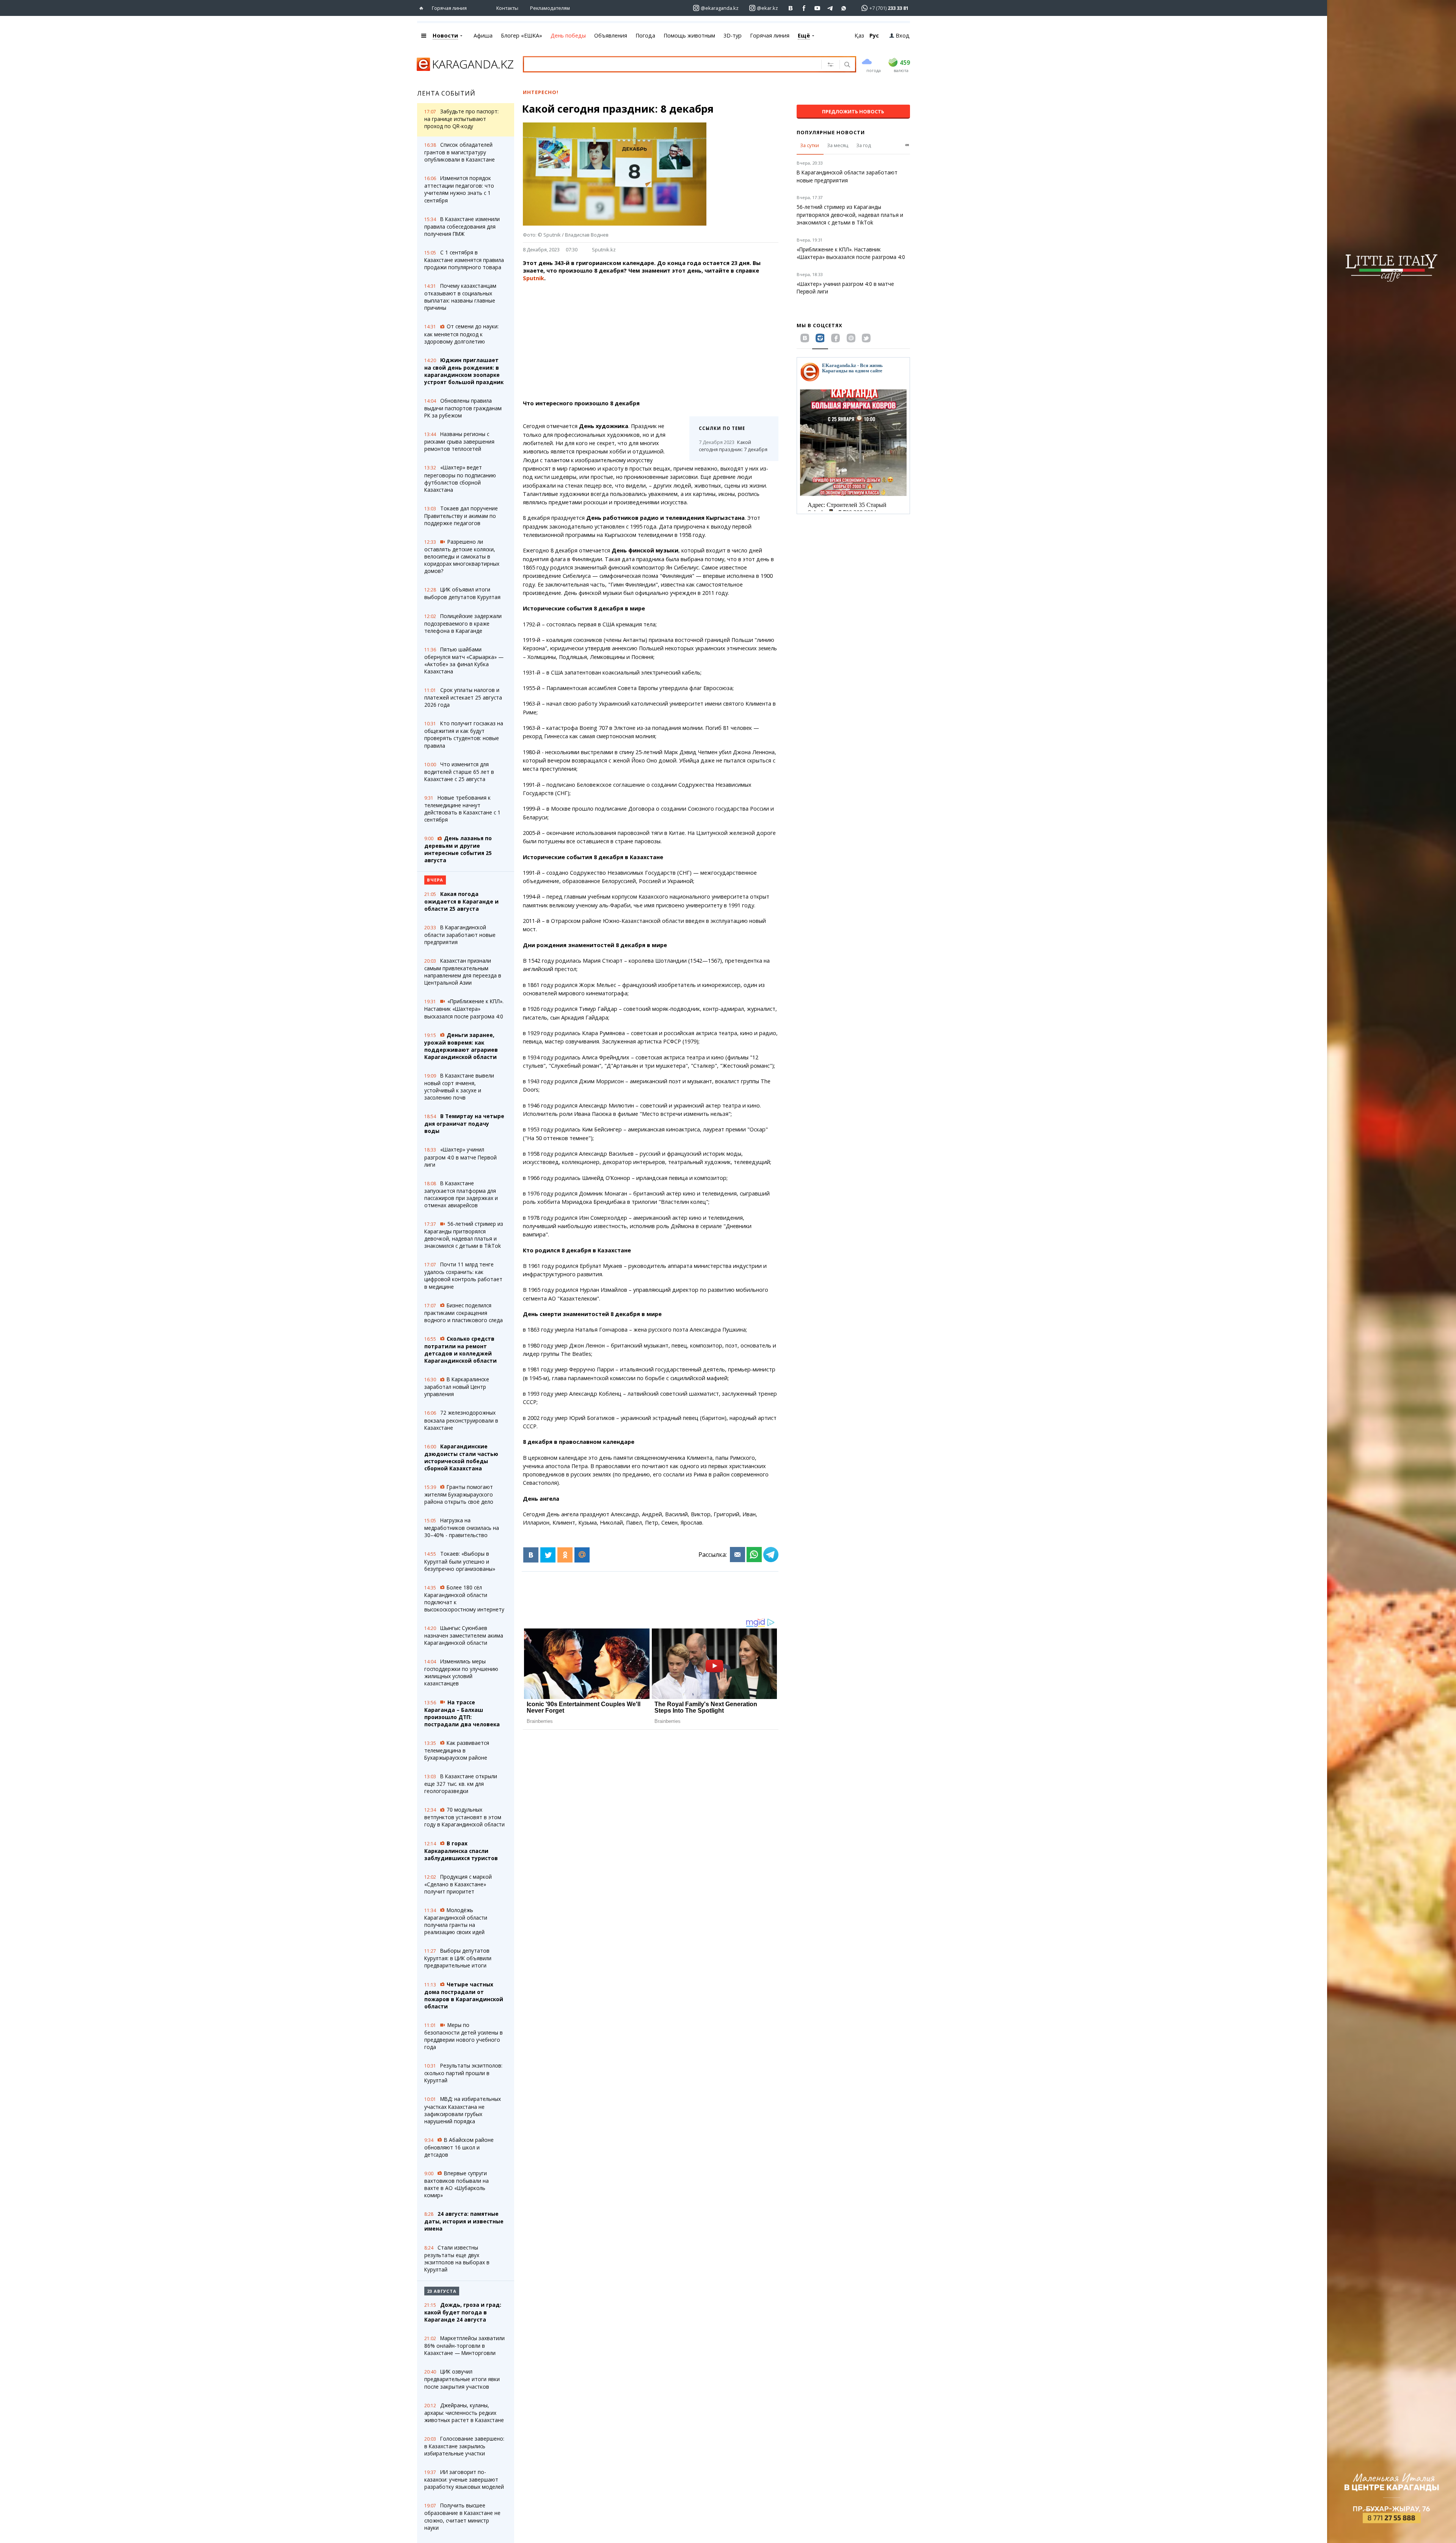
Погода (645, 35)
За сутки (810, 145)
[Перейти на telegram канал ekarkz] (831, 8)
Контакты (507, 8)
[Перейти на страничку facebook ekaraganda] (804, 8)
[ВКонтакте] (531, 1555)
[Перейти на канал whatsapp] (844, 8)
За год (864, 145)
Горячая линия (449, 8)
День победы (568, 35)
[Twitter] (548, 1555)
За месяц (838, 145)
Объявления (611, 35)
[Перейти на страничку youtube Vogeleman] (817, 8)
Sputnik (533, 278)
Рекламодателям (550, 8)
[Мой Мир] (582, 1555)
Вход (903, 35)
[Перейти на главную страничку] (423, 8)
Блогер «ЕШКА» (522, 35)
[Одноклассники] (565, 1555)
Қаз (859, 35)
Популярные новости (831, 132)
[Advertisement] (651, 341)
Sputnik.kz (604, 249)
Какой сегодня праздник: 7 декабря (733, 446)
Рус (874, 35)
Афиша (483, 35)
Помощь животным (689, 35)
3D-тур (733, 35)
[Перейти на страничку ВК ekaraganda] (791, 8)
